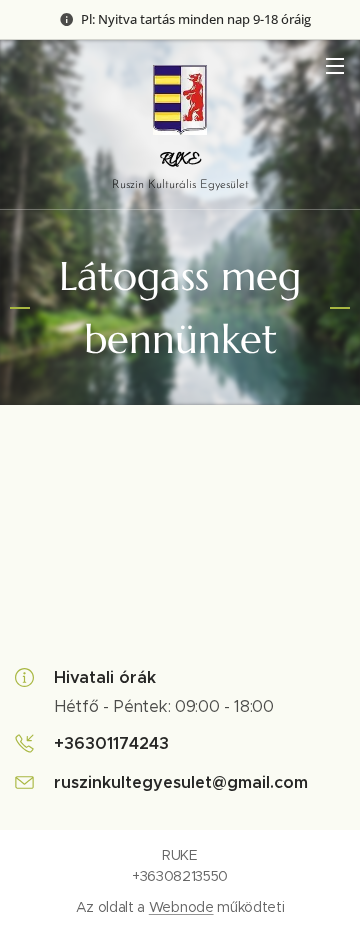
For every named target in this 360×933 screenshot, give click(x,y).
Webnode (181, 907)
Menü (335, 65)
